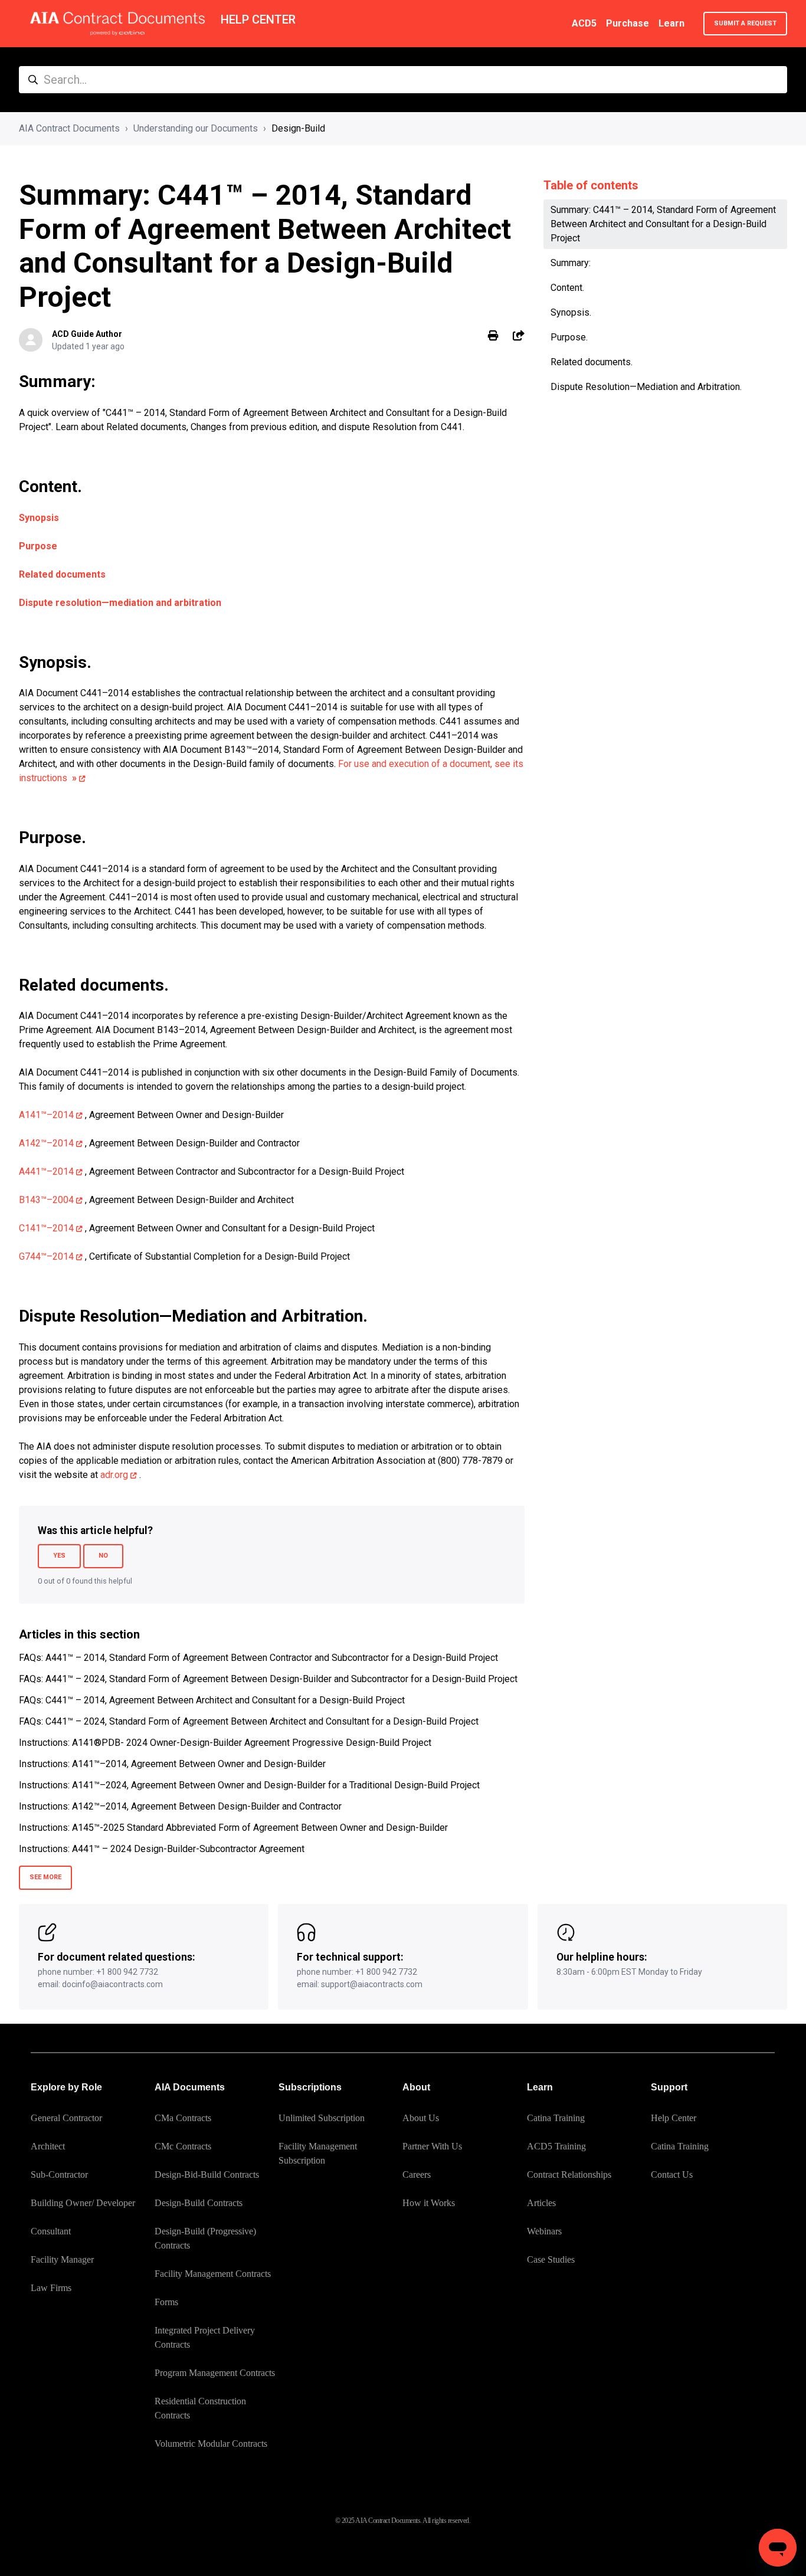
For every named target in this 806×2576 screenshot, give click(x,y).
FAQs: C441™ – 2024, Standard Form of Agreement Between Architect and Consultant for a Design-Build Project (249, 1721)
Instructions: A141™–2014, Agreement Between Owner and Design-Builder (172, 1764)
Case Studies (551, 2259)
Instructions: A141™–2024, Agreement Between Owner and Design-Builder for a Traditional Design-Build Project (249, 1785)
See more (45, 1877)
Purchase (628, 23)
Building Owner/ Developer (83, 2203)
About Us (421, 2118)
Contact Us (672, 2174)
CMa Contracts (183, 2118)
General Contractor (66, 2118)
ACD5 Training (556, 2146)
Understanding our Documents (196, 128)
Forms (166, 2302)
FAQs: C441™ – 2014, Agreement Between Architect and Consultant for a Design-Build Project (212, 1700)
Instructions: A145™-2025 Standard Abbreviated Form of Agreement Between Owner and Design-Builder (233, 1828)
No (103, 1556)
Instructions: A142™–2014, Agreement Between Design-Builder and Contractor (180, 1806)
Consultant (51, 2231)
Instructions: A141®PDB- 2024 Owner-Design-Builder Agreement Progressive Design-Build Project (225, 1743)
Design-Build (298, 128)
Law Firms (51, 2288)
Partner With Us (432, 2146)
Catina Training (556, 2118)
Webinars (544, 2231)
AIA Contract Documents (69, 128)
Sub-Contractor (59, 2174)
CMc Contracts (183, 2146)
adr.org (114, 1475)
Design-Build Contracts (199, 2203)
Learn (671, 23)
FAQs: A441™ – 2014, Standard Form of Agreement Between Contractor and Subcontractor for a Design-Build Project (258, 1658)
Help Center (674, 2118)
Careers (417, 2174)
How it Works (429, 2203)
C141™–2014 (46, 1228)
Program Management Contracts (215, 2373)
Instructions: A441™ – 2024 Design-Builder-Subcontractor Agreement (162, 1849)
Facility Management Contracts (213, 2274)
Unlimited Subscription (322, 2118)
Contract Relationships (569, 2174)
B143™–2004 (46, 1200)
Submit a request (745, 23)
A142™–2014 (46, 1143)
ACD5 (584, 23)
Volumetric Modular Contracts (211, 2444)
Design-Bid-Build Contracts (207, 2174)
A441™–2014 (46, 1171)
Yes (59, 1556)
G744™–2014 (46, 1256)
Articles (541, 2203)
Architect (48, 2146)
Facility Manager (62, 2259)
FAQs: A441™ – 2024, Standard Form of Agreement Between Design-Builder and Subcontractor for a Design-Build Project (268, 1679)
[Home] (117, 24)
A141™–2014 (46, 1115)
